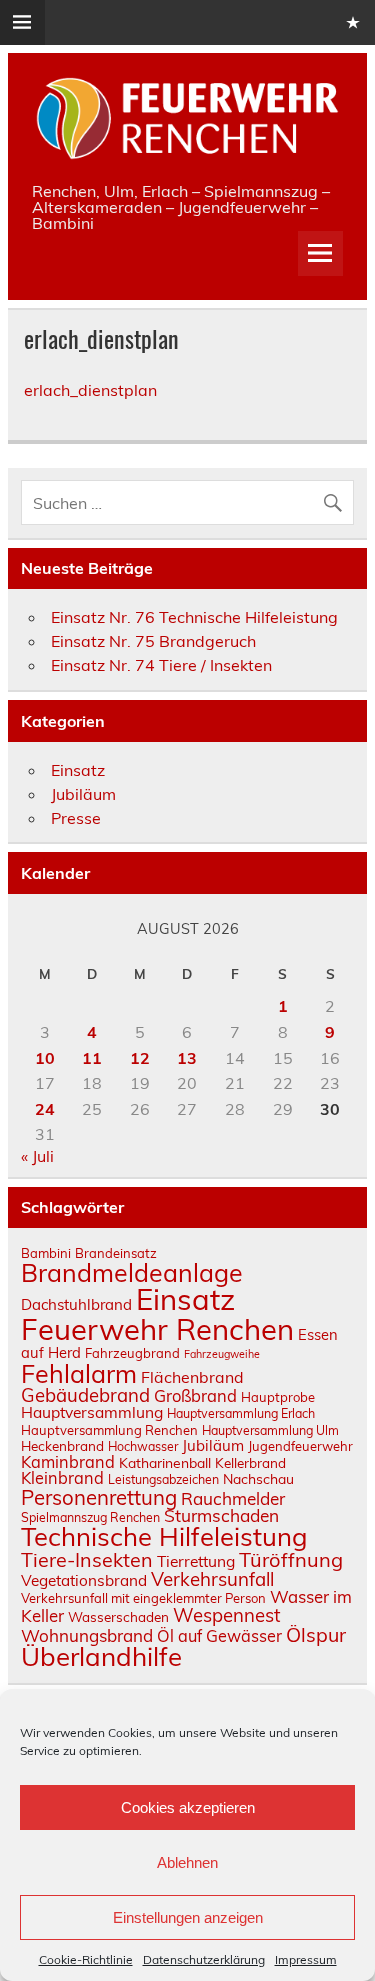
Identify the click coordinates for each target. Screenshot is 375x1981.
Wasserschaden (118, 1616)
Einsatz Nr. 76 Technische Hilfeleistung (194, 617)
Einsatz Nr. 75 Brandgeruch (153, 641)
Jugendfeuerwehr (300, 1446)
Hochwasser (143, 1446)
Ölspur (316, 1634)
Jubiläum (83, 794)
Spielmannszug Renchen (90, 1517)
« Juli (37, 1156)
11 (92, 1058)
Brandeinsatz (116, 1253)
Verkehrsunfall (212, 1579)
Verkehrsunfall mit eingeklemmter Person (143, 1598)
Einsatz (78, 770)
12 (140, 1058)
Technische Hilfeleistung (164, 1536)
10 (45, 1058)
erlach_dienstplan (90, 390)
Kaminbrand (68, 1462)
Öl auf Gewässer (219, 1636)
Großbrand (195, 1395)
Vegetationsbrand (84, 1580)
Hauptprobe (278, 1397)
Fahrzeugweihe (222, 1354)
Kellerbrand (250, 1462)
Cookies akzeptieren (188, 1807)
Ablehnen (187, 1862)
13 (187, 1058)
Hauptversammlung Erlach (241, 1413)
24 (45, 1109)
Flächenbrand (192, 1377)
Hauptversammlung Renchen (109, 1430)
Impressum (306, 1959)
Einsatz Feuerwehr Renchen (157, 1313)
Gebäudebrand (85, 1395)
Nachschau (258, 1478)
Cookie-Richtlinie (86, 1959)
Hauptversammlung (92, 1412)
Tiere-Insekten (87, 1559)
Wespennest (226, 1615)
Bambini (46, 1253)
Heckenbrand (62, 1445)
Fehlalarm (79, 1373)
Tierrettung (196, 1561)
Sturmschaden (221, 1515)
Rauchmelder (233, 1498)
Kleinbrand (62, 1478)
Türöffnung (291, 1559)
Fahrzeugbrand (132, 1353)
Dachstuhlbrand (76, 1304)
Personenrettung (99, 1497)
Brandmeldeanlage (132, 1272)
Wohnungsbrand (87, 1635)
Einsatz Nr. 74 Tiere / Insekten (161, 665)
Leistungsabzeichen (163, 1479)
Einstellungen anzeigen (188, 1917)
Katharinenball (165, 1462)
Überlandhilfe (101, 1656)
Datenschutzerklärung (204, 1959)
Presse (76, 818)
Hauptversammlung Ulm (270, 1430)
